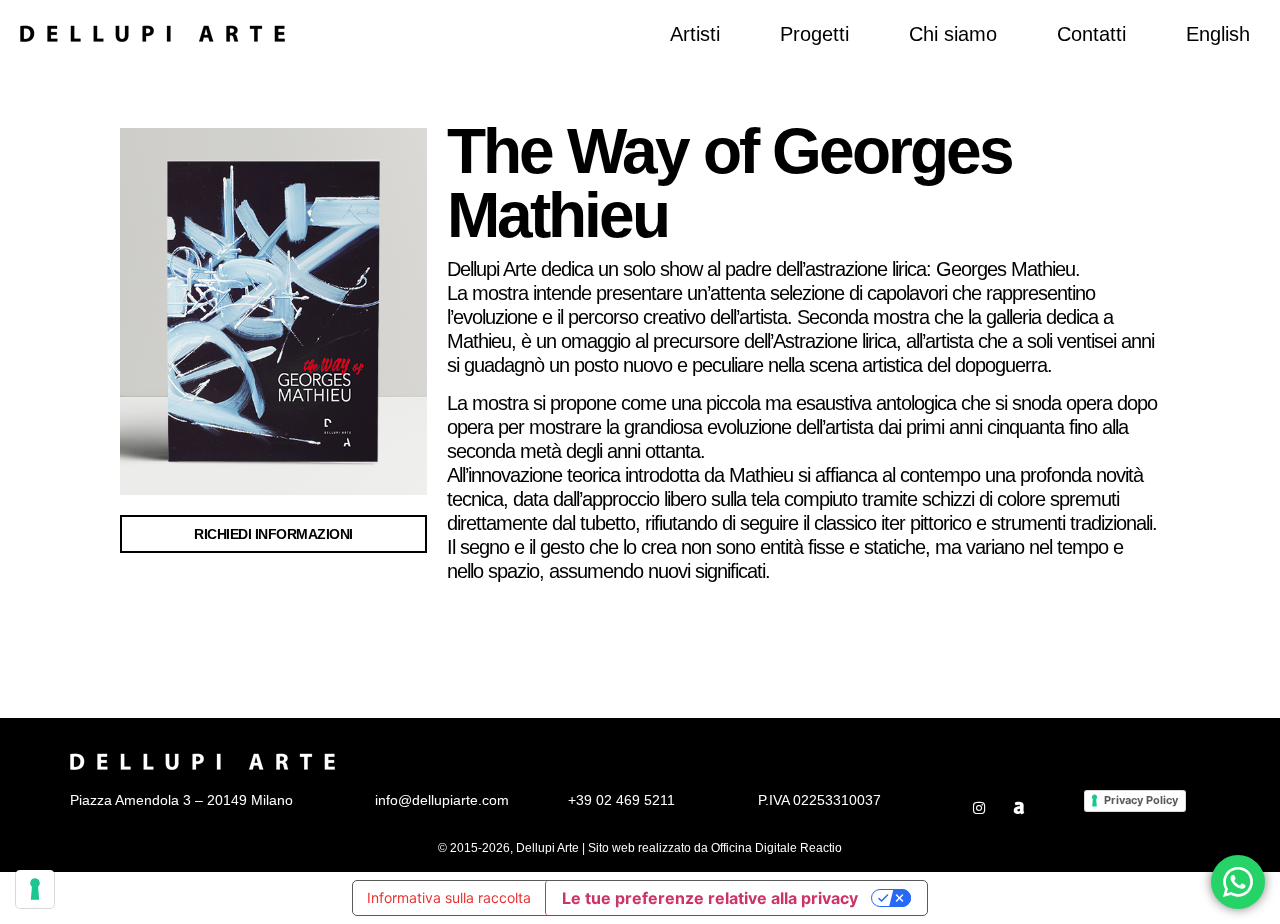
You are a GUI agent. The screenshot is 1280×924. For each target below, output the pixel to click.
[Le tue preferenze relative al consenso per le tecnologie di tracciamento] (35, 889)
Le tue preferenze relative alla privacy (710, 898)
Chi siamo (953, 34)
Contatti (1091, 34)
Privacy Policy (1141, 800)
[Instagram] (979, 808)
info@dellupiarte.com (442, 800)
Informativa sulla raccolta (449, 897)
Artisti (695, 34)
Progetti (814, 34)
